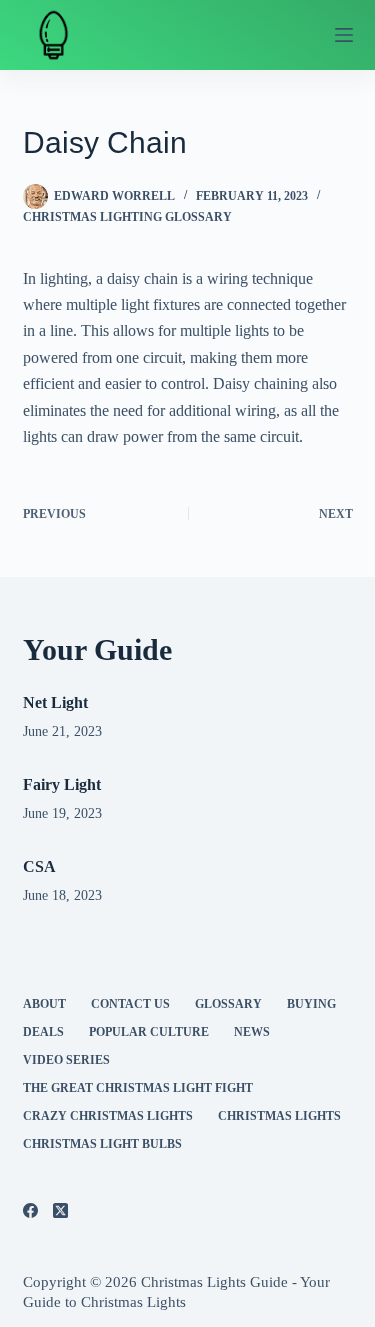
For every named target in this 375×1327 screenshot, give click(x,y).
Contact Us (130, 1004)
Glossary (228, 1004)
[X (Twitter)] (60, 1210)
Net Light (55, 702)
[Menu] (344, 35)
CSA (39, 866)
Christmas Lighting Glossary (127, 217)
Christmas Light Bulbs (102, 1144)
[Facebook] (30, 1210)
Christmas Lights (279, 1116)
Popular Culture (149, 1032)
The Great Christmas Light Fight (138, 1088)
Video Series (66, 1060)
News (252, 1032)
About (44, 1004)
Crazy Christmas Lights (108, 1116)
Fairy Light (62, 784)
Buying (311, 1004)
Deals (43, 1032)
